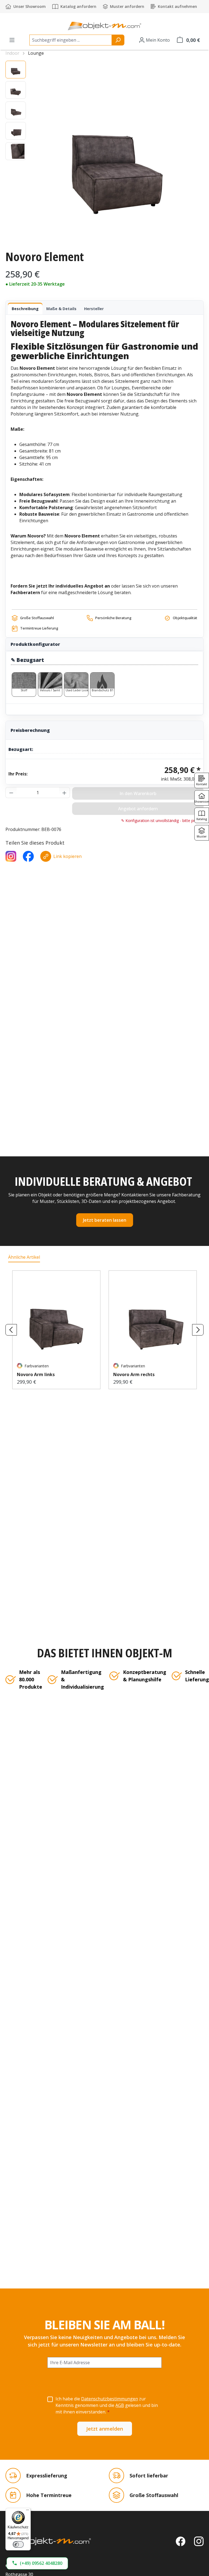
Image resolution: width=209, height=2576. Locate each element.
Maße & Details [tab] (61, 309)
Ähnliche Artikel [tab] (24, 1257)
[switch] (18, 2544)
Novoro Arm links (36, 1374)
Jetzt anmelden (105, 2429)
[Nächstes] (198, 1330)
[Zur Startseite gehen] (104, 26)
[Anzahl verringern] (11, 793)
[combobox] (71, 40)
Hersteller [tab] (94, 309)
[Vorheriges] (11, 1330)
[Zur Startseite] (48, 2541)
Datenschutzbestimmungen (110, 2399)
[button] (37, 2563)
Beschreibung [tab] (25, 309)
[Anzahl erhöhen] (64, 793)
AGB (120, 2405)
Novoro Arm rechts (134, 1374)
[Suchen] (118, 40)
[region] (104, 153)
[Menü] (12, 40)
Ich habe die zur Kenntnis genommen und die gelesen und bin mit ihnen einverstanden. (107, 2405)
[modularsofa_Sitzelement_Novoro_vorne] (117, 153)
